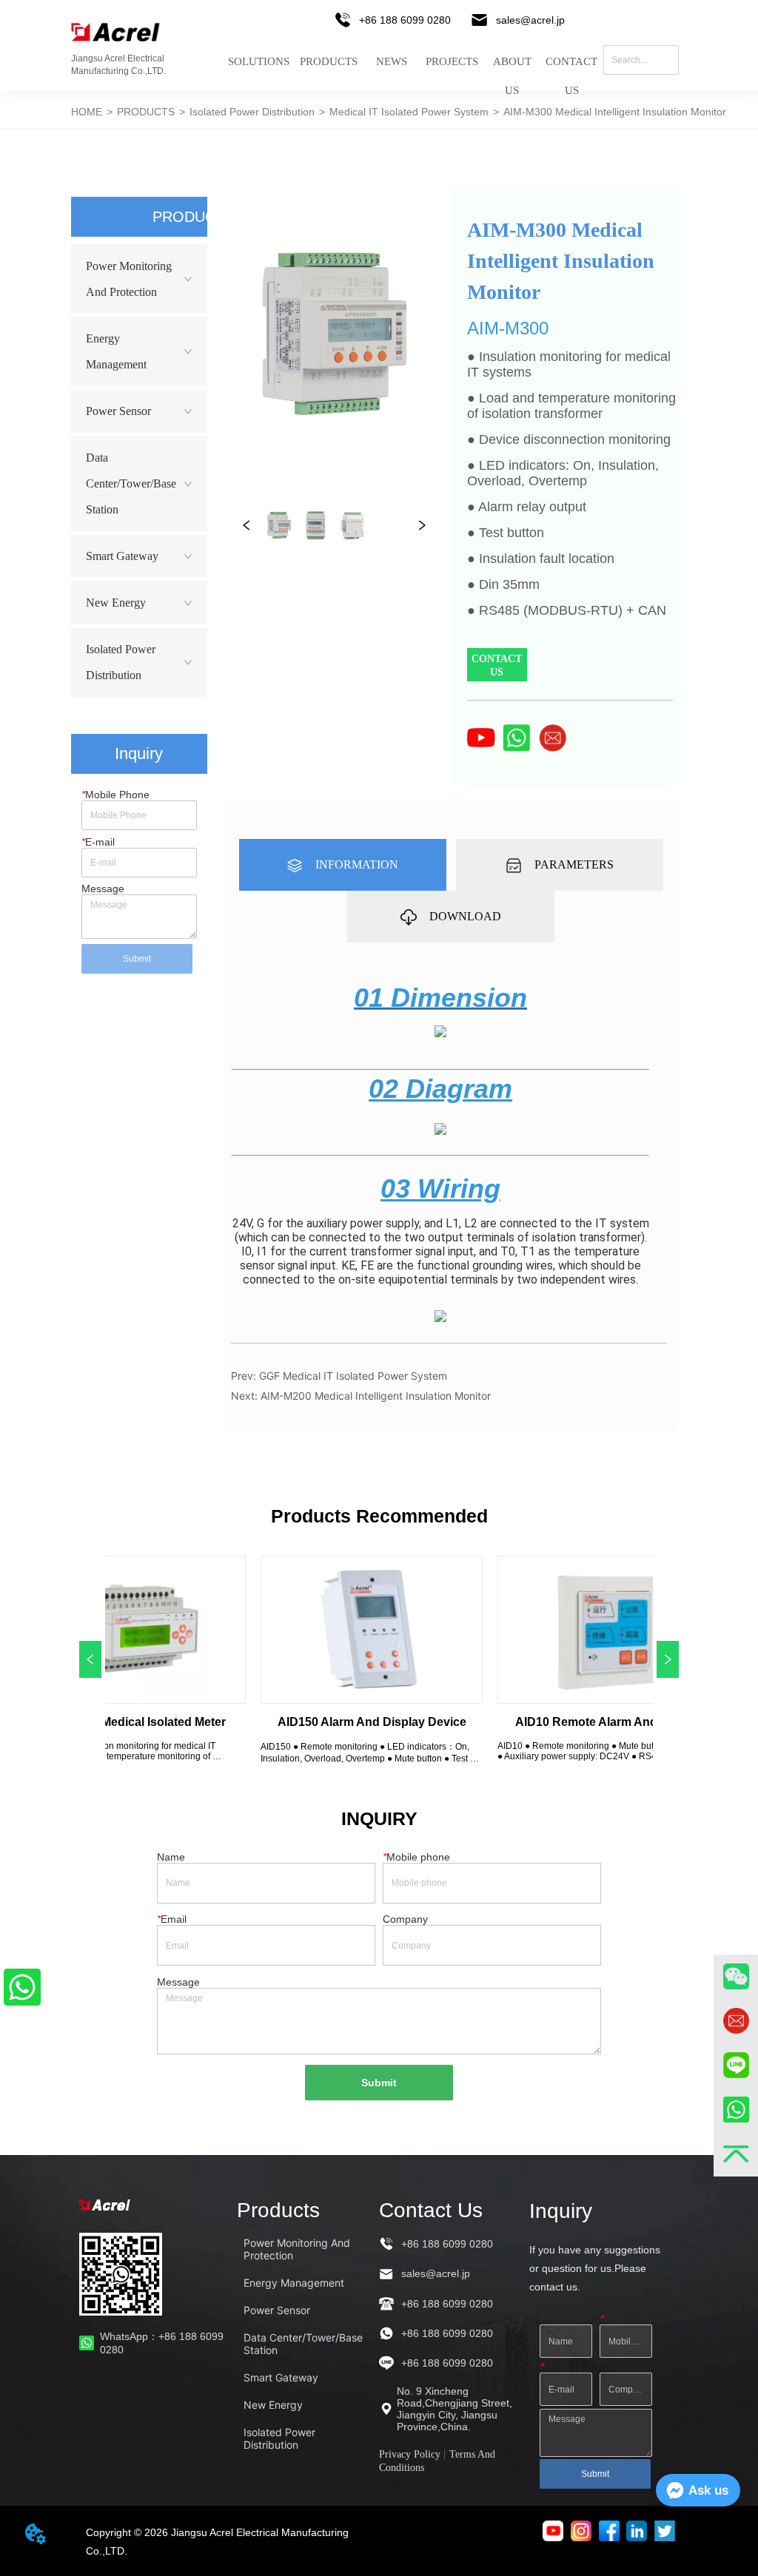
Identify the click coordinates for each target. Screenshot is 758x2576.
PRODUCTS (329, 62)
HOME (87, 112)
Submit (137, 959)
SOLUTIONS (259, 62)
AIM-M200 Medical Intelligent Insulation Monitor (376, 1396)
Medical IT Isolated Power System (409, 112)
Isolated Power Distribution (252, 112)
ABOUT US (512, 71)
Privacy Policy (410, 2454)
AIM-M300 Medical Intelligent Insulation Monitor (615, 112)
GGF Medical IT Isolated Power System (353, 1376)
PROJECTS (452, 62)
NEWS (392, 62)
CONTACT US (571, 71)
